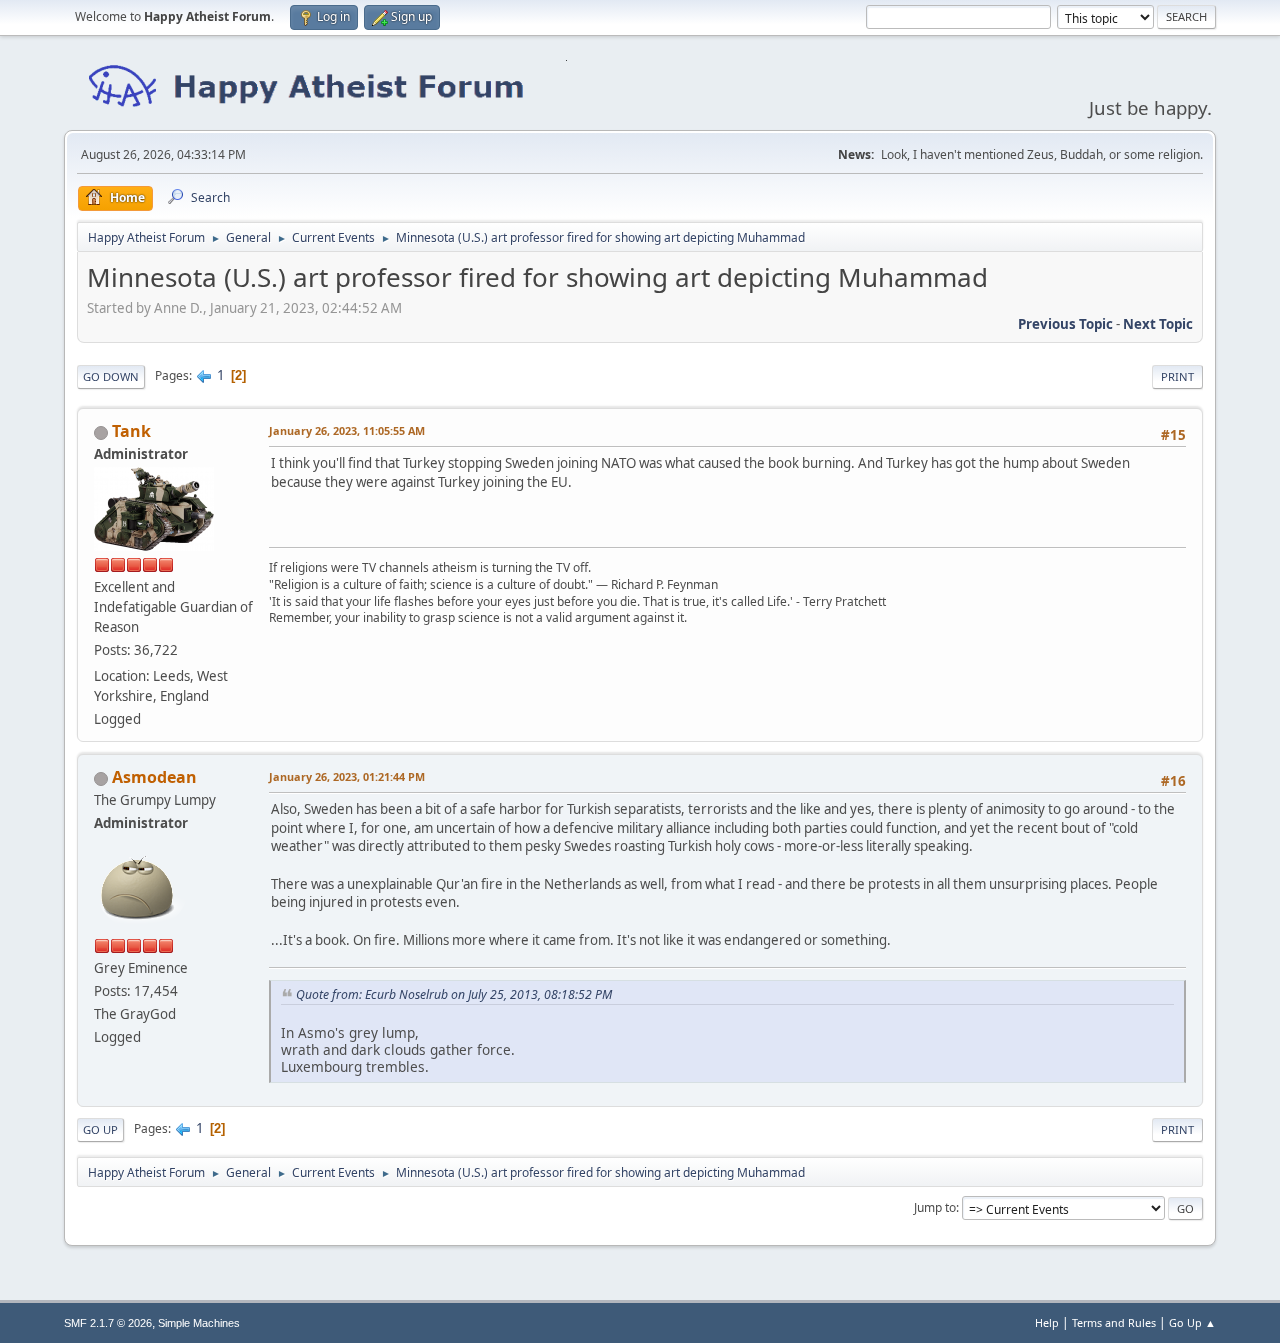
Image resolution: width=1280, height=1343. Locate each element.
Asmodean (154, 777)
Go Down (111, 376)
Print (1177, 376)
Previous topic (1065, 324)
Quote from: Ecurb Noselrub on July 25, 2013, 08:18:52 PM (454, 994)
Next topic (1158, 324)
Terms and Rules (1114, 1322)
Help (1047, 1322)
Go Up (100, 1129)
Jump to (935, 1207)
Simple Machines (199, 1323)
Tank (131, 431)
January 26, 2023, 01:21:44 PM (347, 776)
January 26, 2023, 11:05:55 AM (347, 430)
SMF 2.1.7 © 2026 (108, 1323)
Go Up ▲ (1192, 1322)
